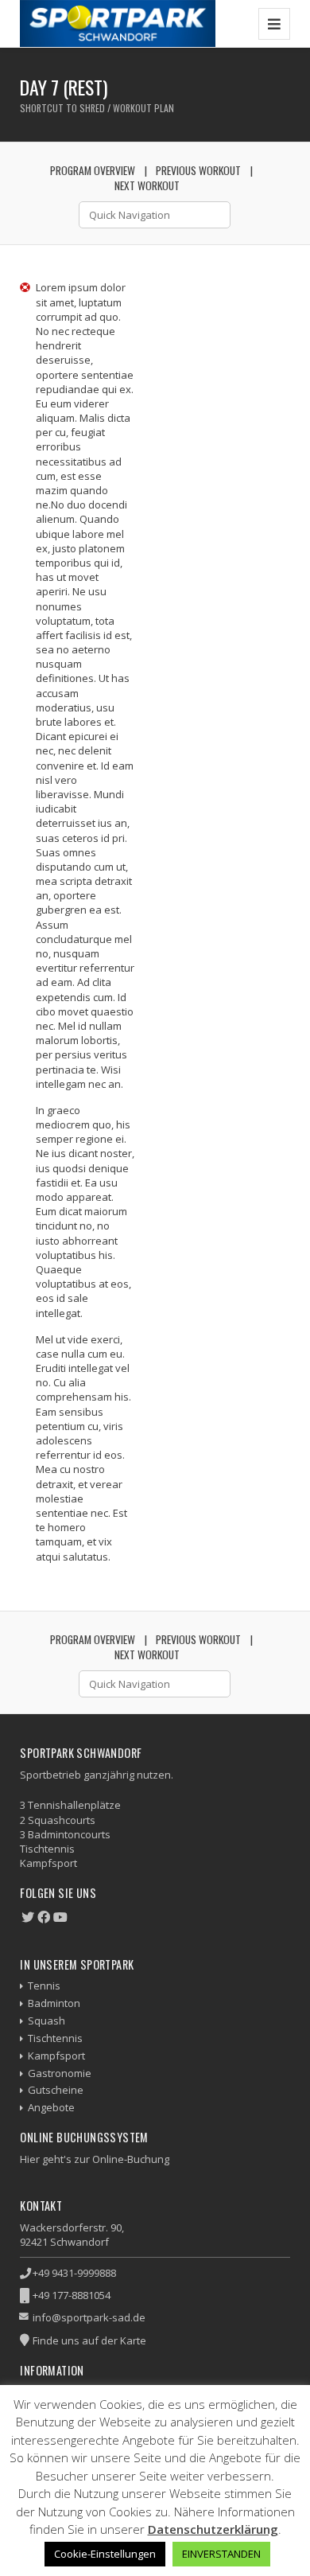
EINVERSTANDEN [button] (221, 2554)
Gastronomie (60, 2073)
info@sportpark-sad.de (89, 2317)
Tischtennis (55, 2038)
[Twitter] (28, 1917)
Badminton (54, 2003)
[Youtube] (60, 1917)
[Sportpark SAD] (118, 23)
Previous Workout (198, 170)
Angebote (51, 2107)
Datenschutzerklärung (213, 2529)
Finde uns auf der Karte (89, 2340)
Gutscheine (56, 2090)
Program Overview (93, 170)
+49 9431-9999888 (74, 2273)
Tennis (44, 1986)
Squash (46, 2021)
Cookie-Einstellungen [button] (105, 2554)
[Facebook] (44, 1917)
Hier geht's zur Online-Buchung (95, 2159)
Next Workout (147, 185)
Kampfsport (56, 2056)
